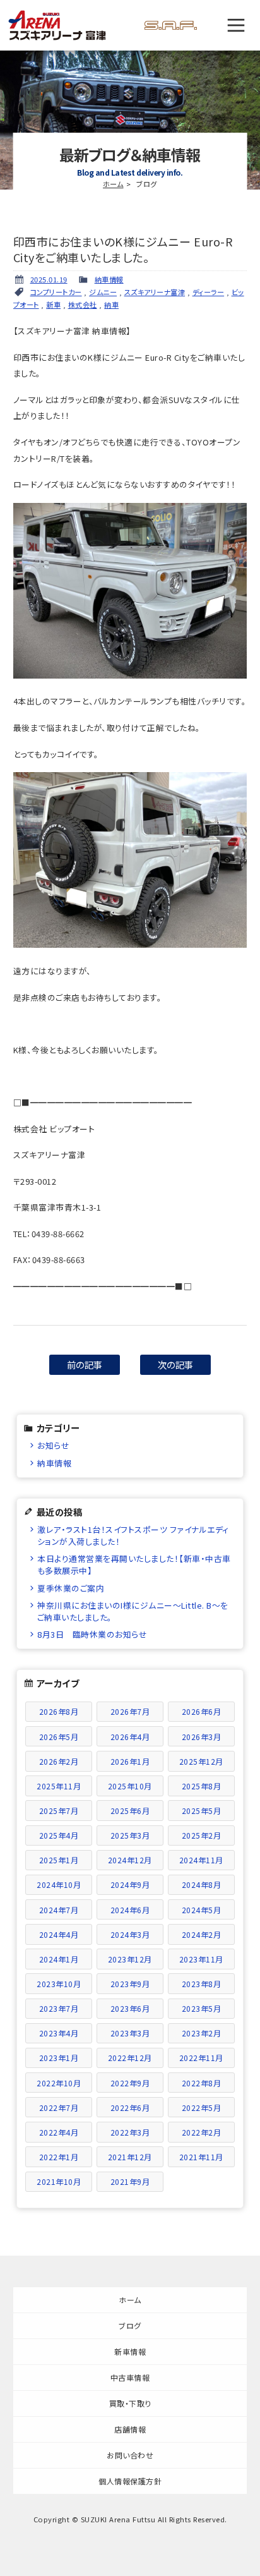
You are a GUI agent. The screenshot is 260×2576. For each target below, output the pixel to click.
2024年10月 (59, 1884)
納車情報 (109, 279)
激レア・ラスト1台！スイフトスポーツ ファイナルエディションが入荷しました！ (133, 1535)
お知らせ (53, 1445)
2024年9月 (130, 1884)
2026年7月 (130, 1711)
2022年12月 (130, 2058)
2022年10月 (59, 2083)
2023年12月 (130, 1959)
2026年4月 (130, 1737)
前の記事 (85, 1364)
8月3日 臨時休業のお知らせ (92, 1634)
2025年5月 (202, 1811)
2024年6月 (130, 1910)
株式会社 (83, 305)
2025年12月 (201, 1761)
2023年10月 (59, 1984)
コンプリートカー (56, 292)
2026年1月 (130, 1761)
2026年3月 (202, 1737)
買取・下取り (130, 2403)
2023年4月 (59, 2033)
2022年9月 (130, 2083)
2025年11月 (59, 1786)
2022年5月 (202, 2107)
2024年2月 (202, 1934)
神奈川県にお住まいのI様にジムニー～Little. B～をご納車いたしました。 (133, 1611)
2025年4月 (59, 1835)
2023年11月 (201, 1959)
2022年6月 (130, 2107)
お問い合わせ (130, 2455)
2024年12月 (130, 1860)
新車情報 (130, 2351)
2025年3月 (130, 1835)
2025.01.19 (49, 279)
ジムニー (103, 292)
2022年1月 (59, 2157)
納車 (111, 305)
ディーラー (209, 292)
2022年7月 (59, 2107)
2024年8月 (202, 1884)
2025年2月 (202, 1835)
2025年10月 (130, 1786)
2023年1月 (59, 2058)
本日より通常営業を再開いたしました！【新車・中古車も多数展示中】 (134, 1564)
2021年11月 (201, 2157)
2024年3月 (130, 1934)
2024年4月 (59, 1934)
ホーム (113, 184)
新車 (53, 305)
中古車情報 (130, 2377)
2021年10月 (59, 2181)
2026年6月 (202, 1711)
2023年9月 (130, 1984)
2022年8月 (202, 2083)
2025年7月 (59, 1811)
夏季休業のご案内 (71, 1588)
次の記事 (176, 1364)
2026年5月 (59, 1737)
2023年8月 (202, 1984)
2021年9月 (130, 2181)
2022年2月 (202, 2132)
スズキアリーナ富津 (155, 292)
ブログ (130, 2325)
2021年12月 (130, 2157)
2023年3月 (130, 2033)
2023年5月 (202, 2008)
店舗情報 (130, 2429)
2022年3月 (130, 2132)
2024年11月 (201, 1860)
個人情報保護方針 (130, 2481)
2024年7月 (59, 1910)
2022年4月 (59, 2132)
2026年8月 (59, 1711)
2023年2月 (202, 2033)
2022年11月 (201, 2058)
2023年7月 (59, 2008)
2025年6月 (130, 1811)
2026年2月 (59, 1761)
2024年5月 (202, 1910)
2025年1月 (59, 1860)
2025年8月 (202, 1786)
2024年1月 (59, 1959)
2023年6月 (130, 2008)
